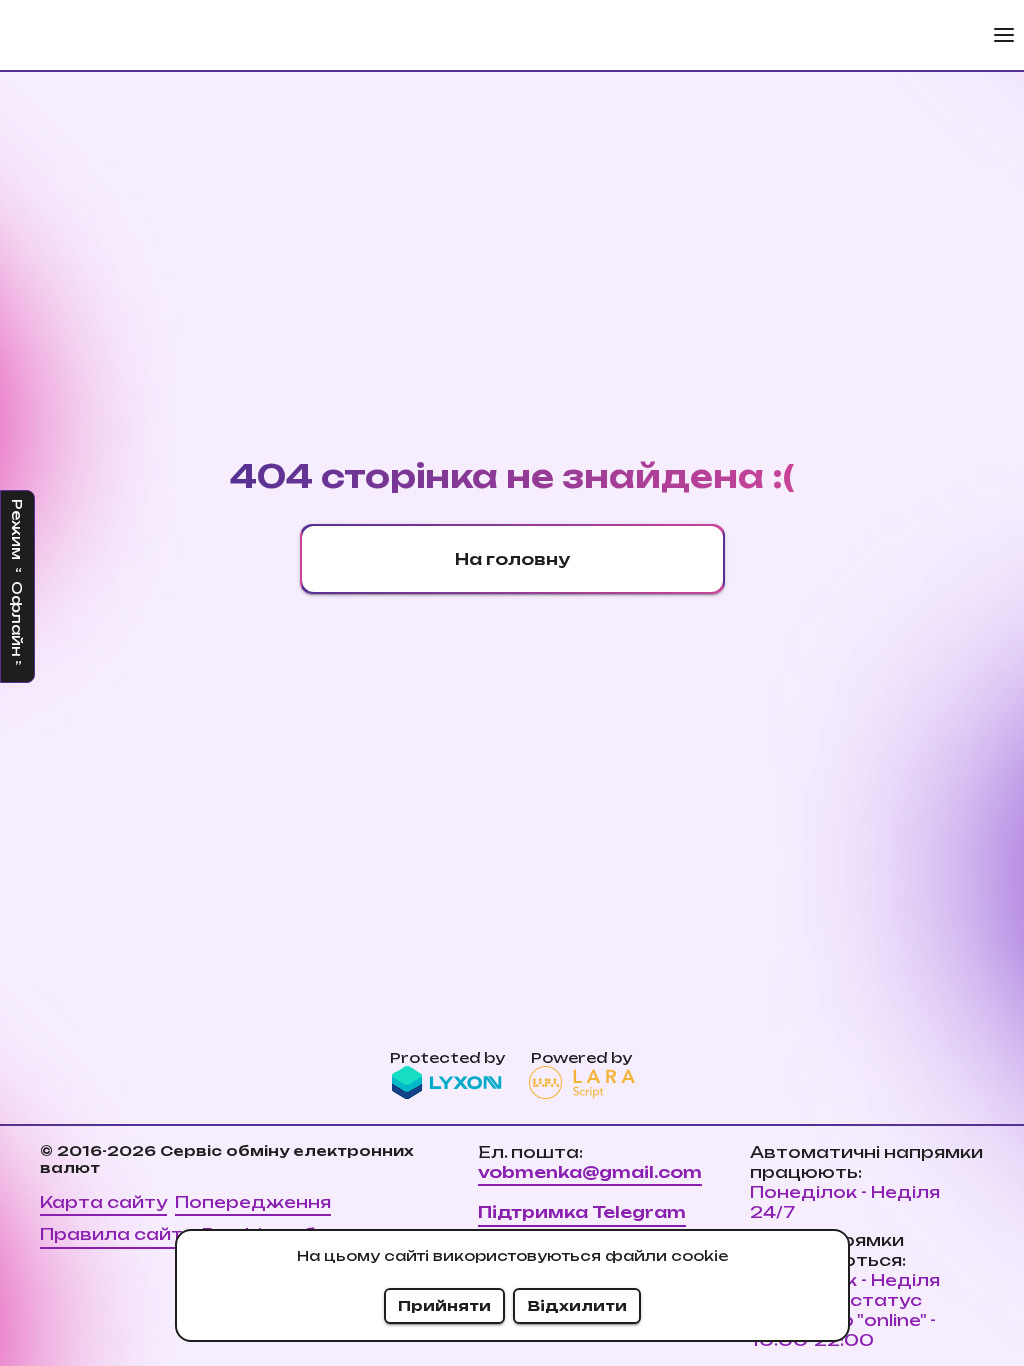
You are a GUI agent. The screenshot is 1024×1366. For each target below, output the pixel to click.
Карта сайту (103, 1202)
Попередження (253, 1202)
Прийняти (444, 1305)
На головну (512, 559)
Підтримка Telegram (582, 1212)
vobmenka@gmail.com (590, 1172)
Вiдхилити (577, 1305)
